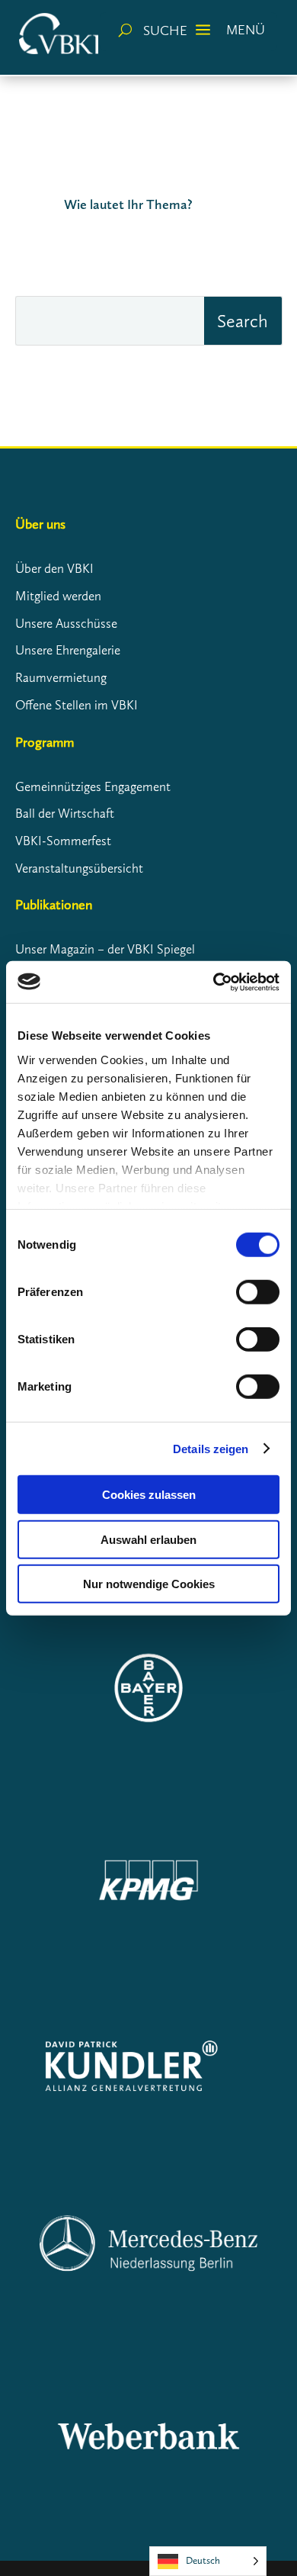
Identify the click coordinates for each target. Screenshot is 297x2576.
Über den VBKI (54, 568)
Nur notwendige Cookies (149, 1584)
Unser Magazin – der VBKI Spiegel (105, 949)
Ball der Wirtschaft (65, 813)
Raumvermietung (61, 677)
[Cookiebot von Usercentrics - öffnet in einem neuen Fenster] (214, 982)
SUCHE (165, 31)
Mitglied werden (58, 596)
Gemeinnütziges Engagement (93, 786)
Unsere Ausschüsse (66, 623)
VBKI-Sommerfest (63, 841)
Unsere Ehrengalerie (68, 650)
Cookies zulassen (149, 1495)
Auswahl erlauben (148, 1539)
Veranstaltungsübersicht (79, 868)
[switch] (258, 1292)
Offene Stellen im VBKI (77, 705)
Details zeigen (211, 1448)
